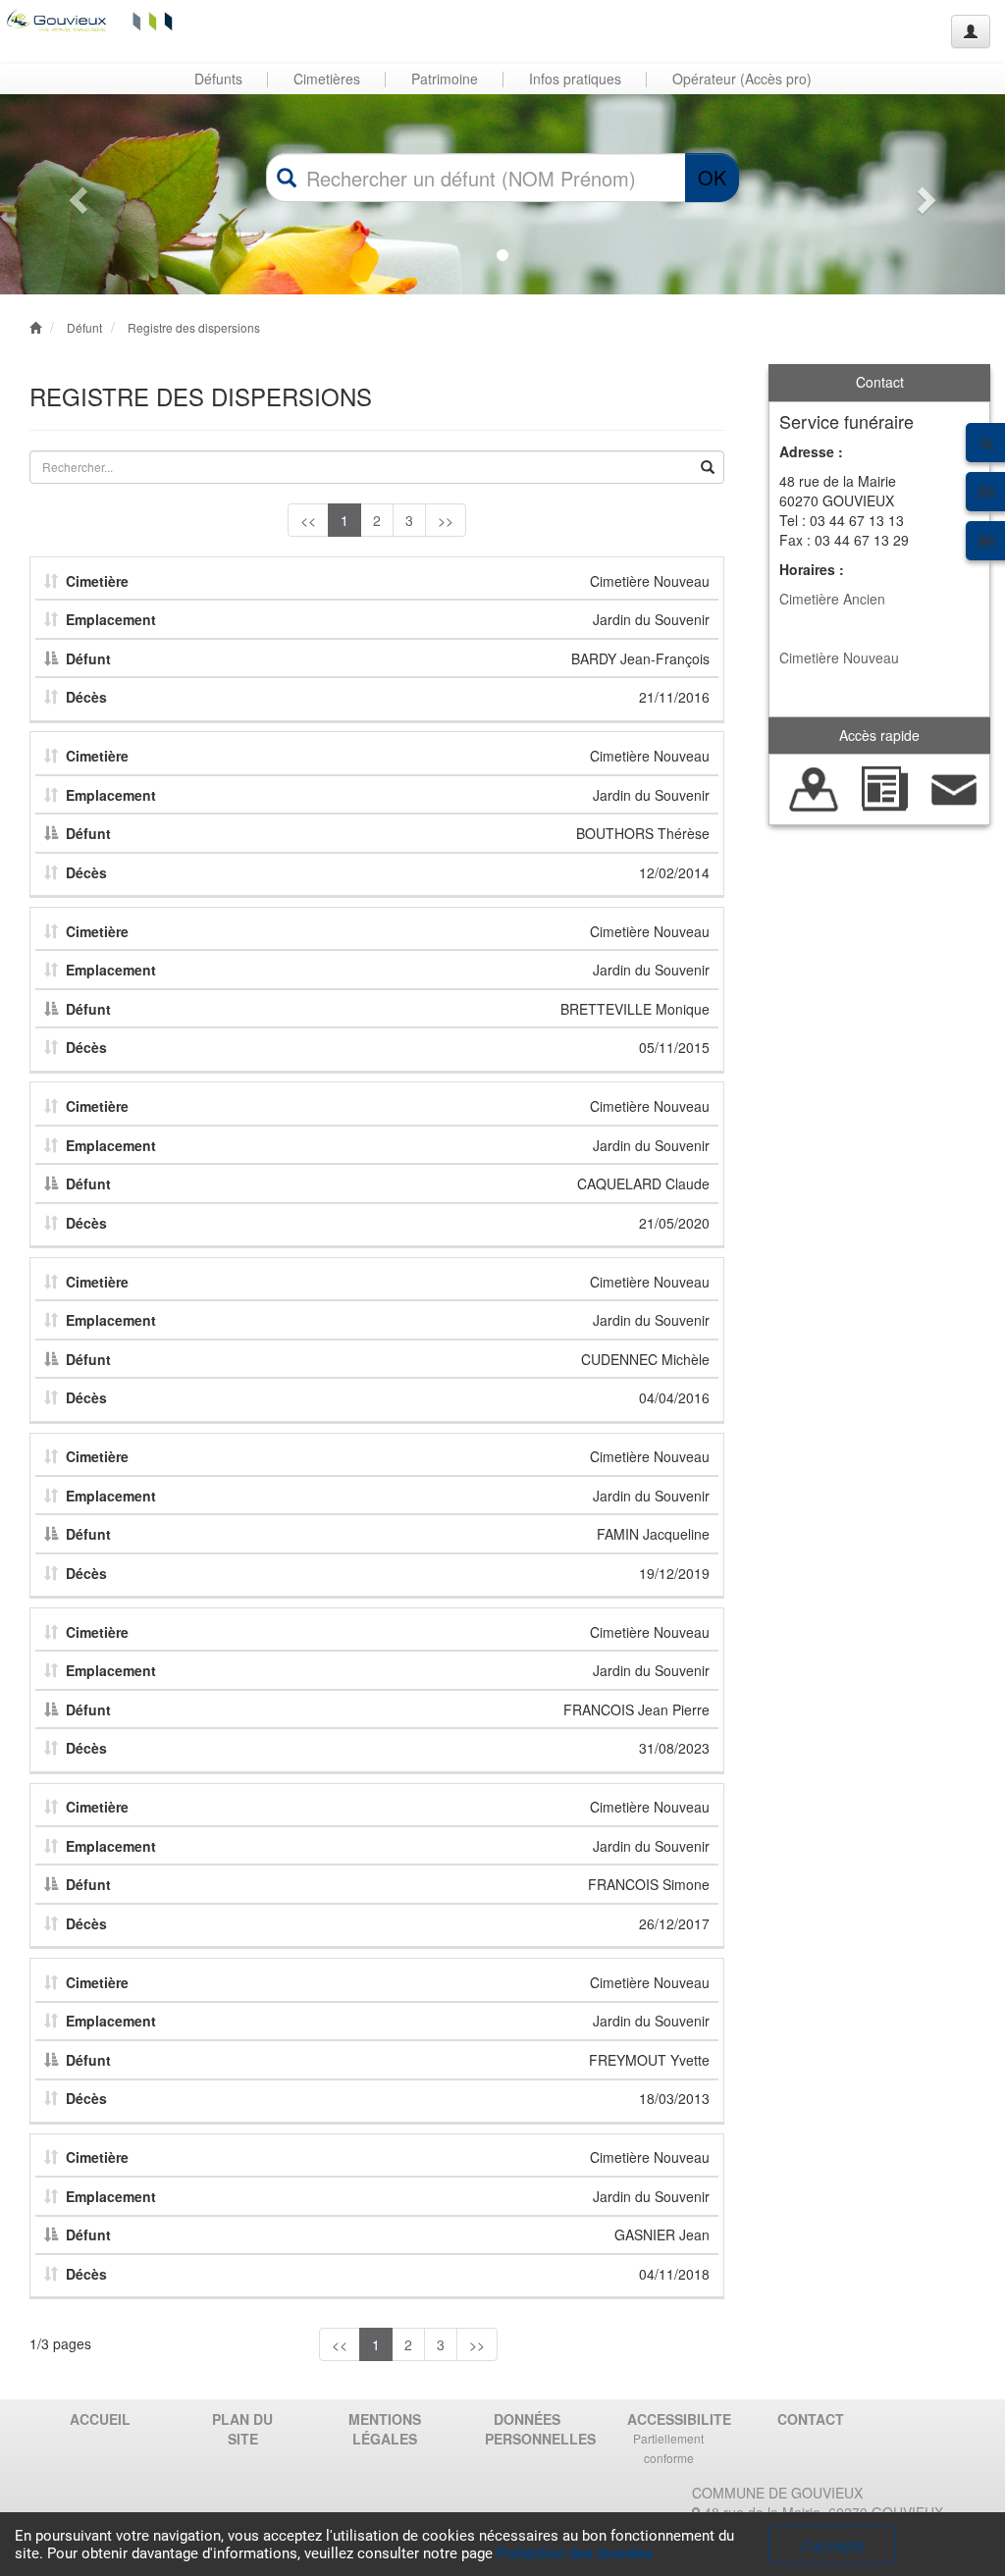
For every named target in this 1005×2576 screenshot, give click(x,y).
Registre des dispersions (194, 327)
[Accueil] (91, 20)
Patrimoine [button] (445, 79)
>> (446, 520)
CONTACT (811, 2419)
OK (712, 177)
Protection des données (575, 2553)
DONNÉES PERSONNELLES (534, 2429)
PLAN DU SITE (242, 2429)
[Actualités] (884, 787)
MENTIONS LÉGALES (385, 2429)
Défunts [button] (218, 79)
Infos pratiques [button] (575, 79)
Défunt (84, 327)
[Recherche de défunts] (814, 787)
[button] (76, 194)
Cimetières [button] (327, 79)
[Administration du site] (971, 31)
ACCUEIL (100, 2419)
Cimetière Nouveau (839, 657)
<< (308, 520)
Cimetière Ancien (832, 599)
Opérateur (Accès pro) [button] (742, 79)
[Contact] (954, 787)
